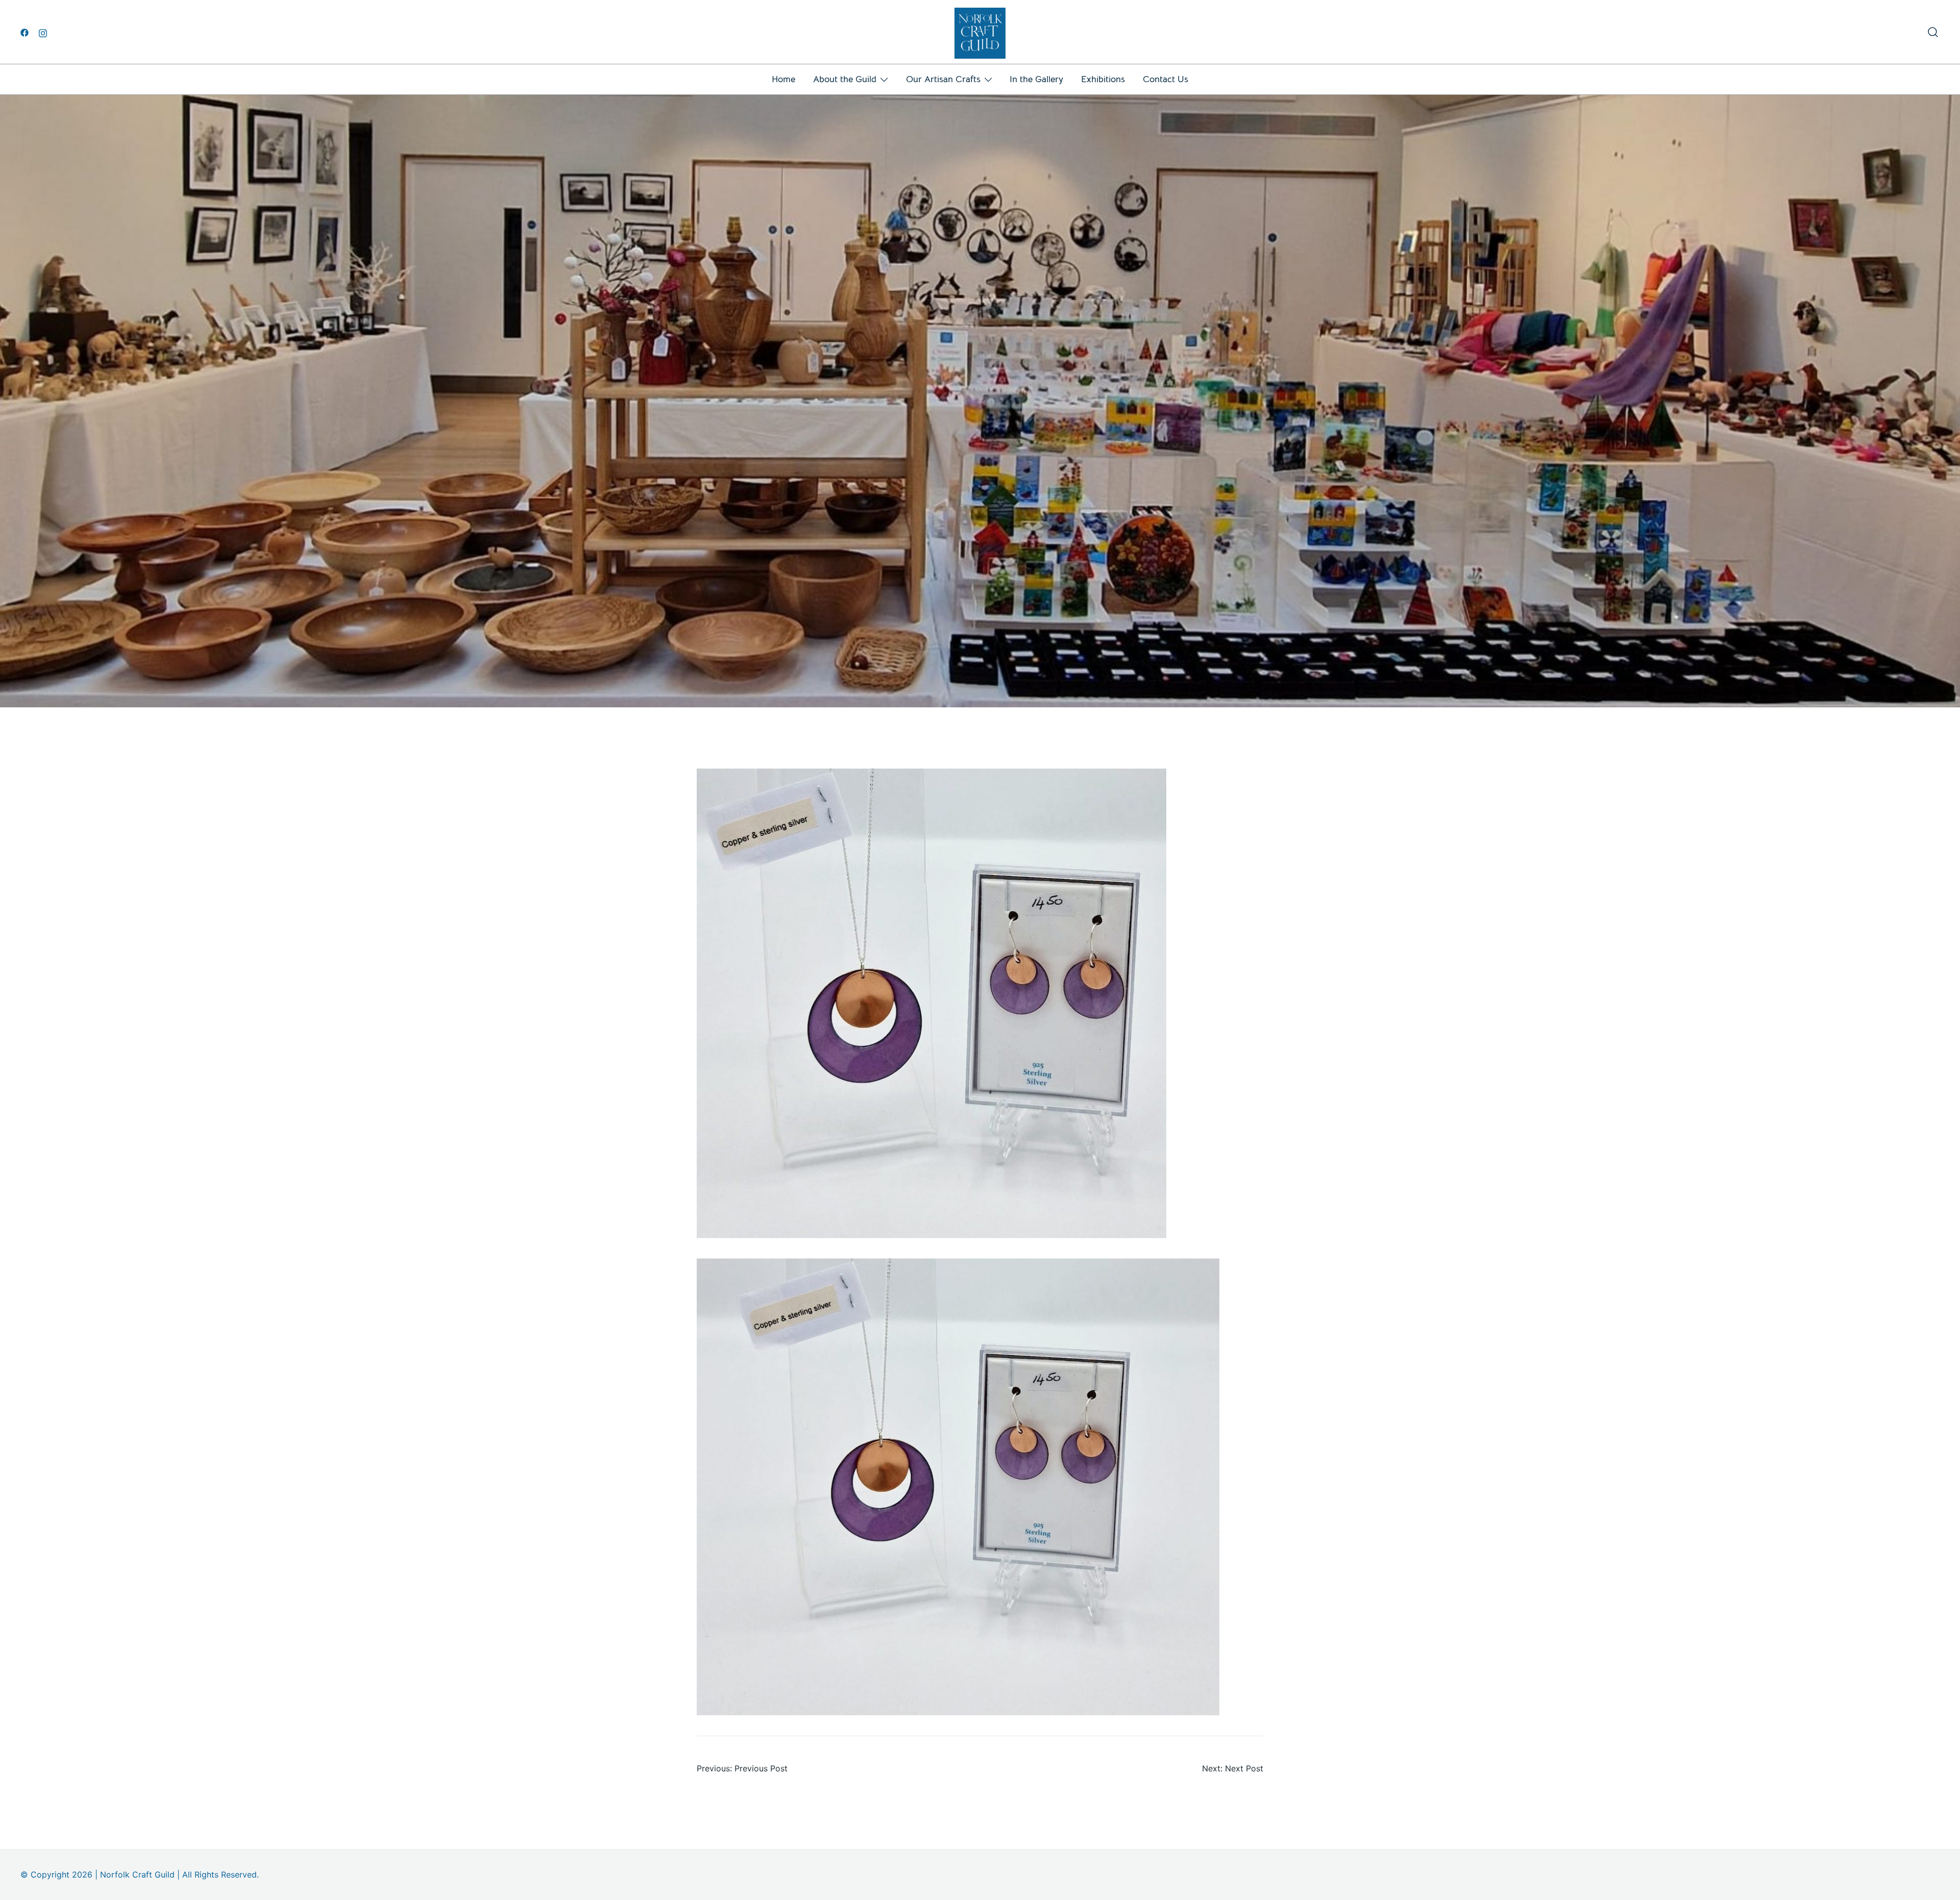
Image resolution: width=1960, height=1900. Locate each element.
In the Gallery (1036, 79)
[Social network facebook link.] (24, 32)
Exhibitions (1103, 79)
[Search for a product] (1933, 32)
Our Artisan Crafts (943, 79)
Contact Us (1166, 79)
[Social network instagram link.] (43, 32)
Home (783, 79)
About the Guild (845, 79)
